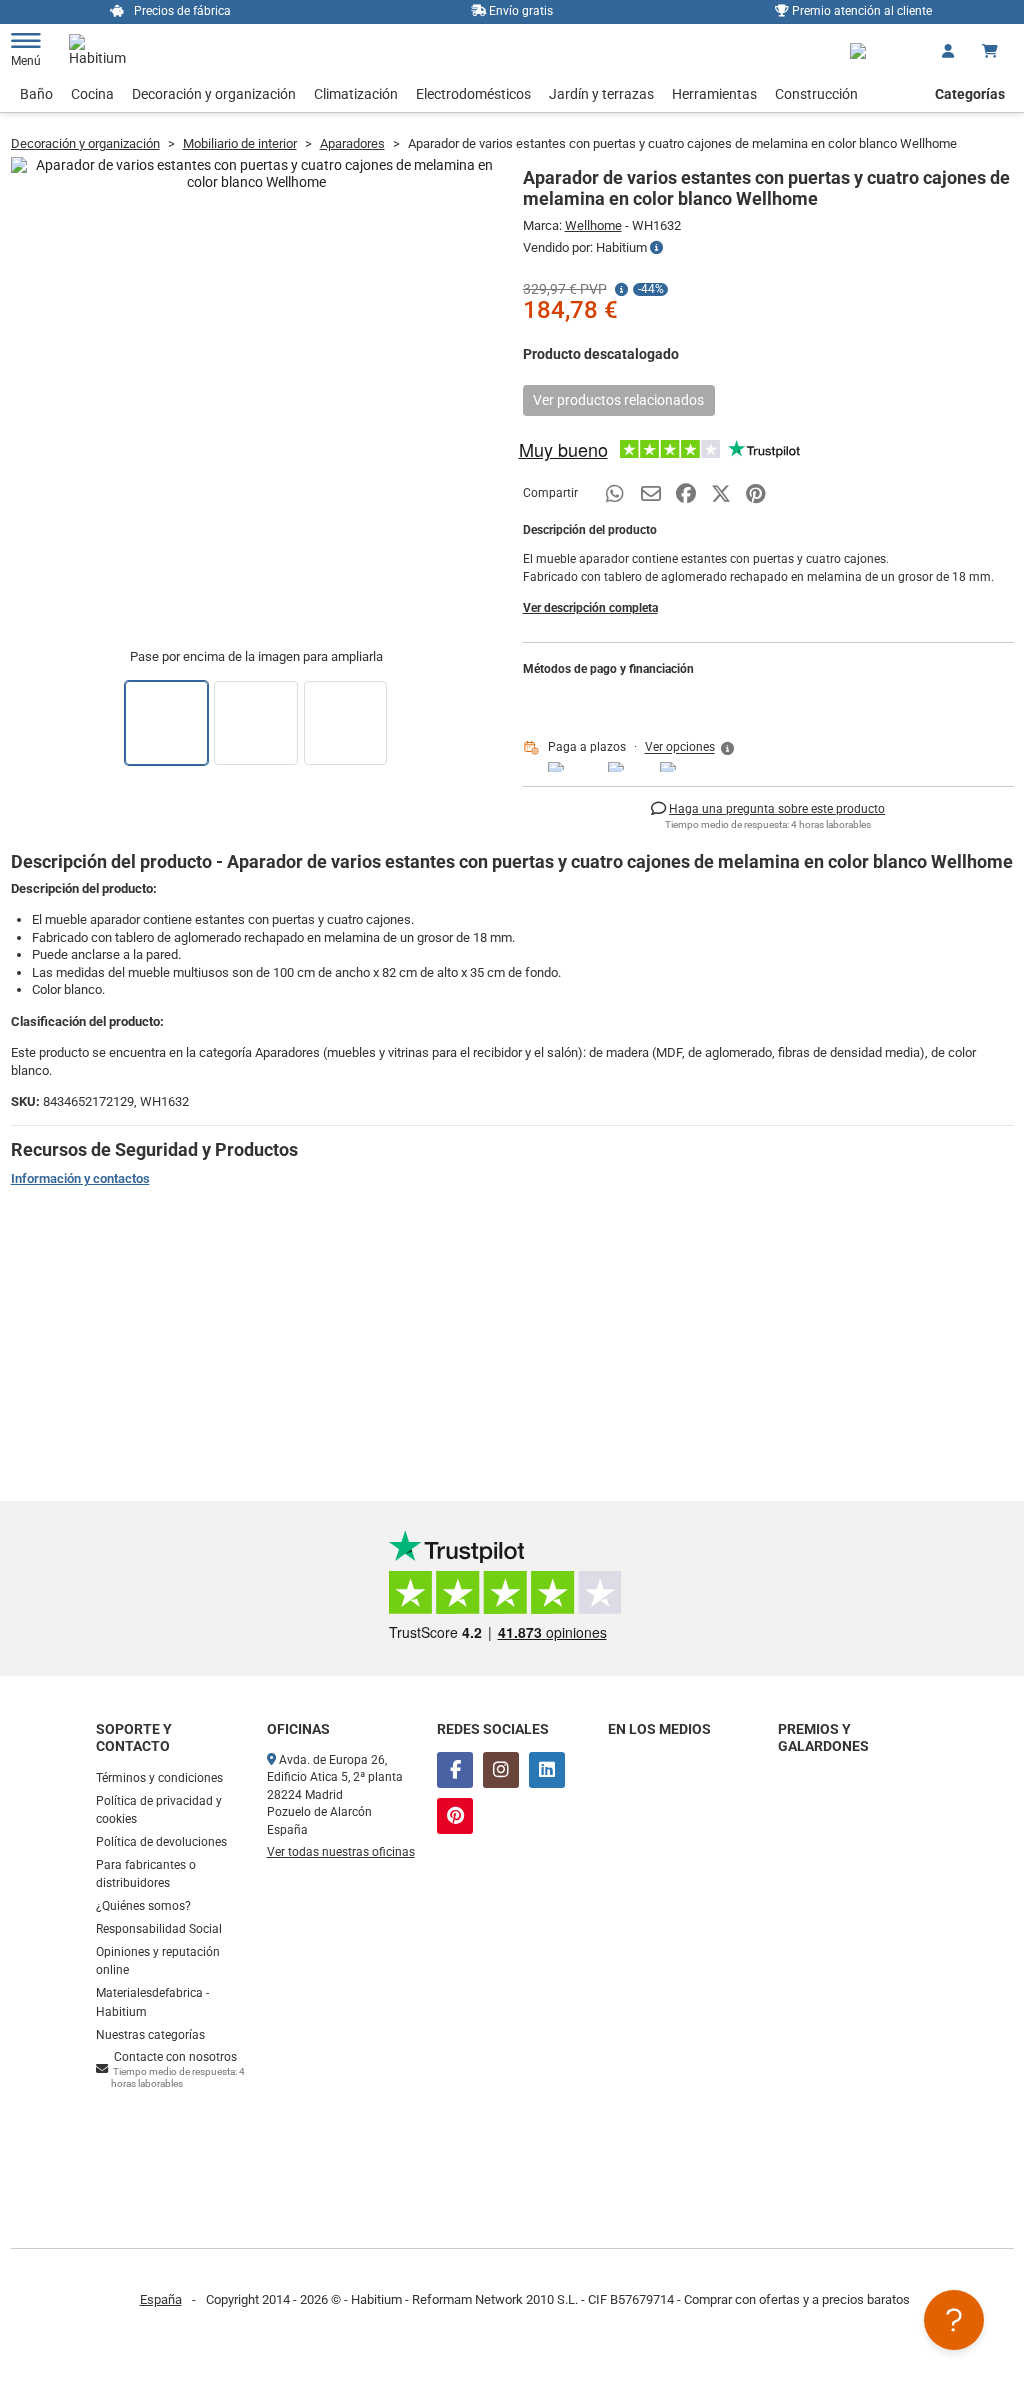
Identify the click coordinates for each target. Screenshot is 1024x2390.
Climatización (356, 94)
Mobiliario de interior (240, 143)
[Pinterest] (455, 1816)
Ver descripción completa (590, 608)
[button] (691, 748)
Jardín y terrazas (601, 94)
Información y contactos (80, 1178)
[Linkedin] (547, 1770)
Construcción (816, 94)
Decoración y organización (214, 94)
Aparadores (352, 143)
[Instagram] (501, 1770)
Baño (36, 94)
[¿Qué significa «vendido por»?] (656, 248)
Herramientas (714, 94)
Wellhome (593, 225)
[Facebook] (455, 1770)
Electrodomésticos (473, 94)
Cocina (92, 94)
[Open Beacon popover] (954, 2320)
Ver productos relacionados (618, 400)
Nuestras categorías (150, 2035)
